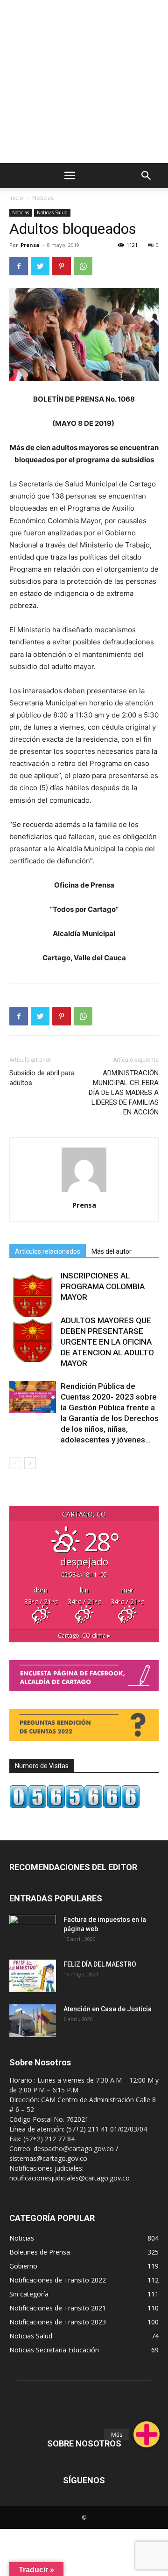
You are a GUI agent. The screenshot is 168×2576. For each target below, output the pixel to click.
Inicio (16, 198)
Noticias (43, 198)
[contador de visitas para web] (75, 1806)
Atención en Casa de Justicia (108, 2009)
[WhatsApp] (83, 266)
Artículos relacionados (48, 1251)
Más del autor (112, 1251)
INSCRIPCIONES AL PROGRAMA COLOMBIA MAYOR (103, 1286)
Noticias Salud (52, 212)
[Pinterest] (62, 266)
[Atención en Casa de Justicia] (33, 2021)
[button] (147, 2434)
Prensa (30, 245)
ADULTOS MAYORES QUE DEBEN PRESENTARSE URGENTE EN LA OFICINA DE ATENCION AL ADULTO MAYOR (107, 1342)
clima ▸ (84, 1636)
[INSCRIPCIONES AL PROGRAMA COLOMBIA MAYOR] (33, 1294)
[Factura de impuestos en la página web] (33, 1931)
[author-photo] (84, 1192)
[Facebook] (19, 266)
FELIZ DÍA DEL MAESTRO (100, 1964)
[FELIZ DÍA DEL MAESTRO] (33, 1976)
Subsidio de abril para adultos (42, 1078)
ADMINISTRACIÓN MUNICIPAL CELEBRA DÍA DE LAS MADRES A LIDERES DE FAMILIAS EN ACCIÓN (124, 1093)
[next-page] (30, 1463)
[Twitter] (40, 266)
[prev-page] (15, 1463)
